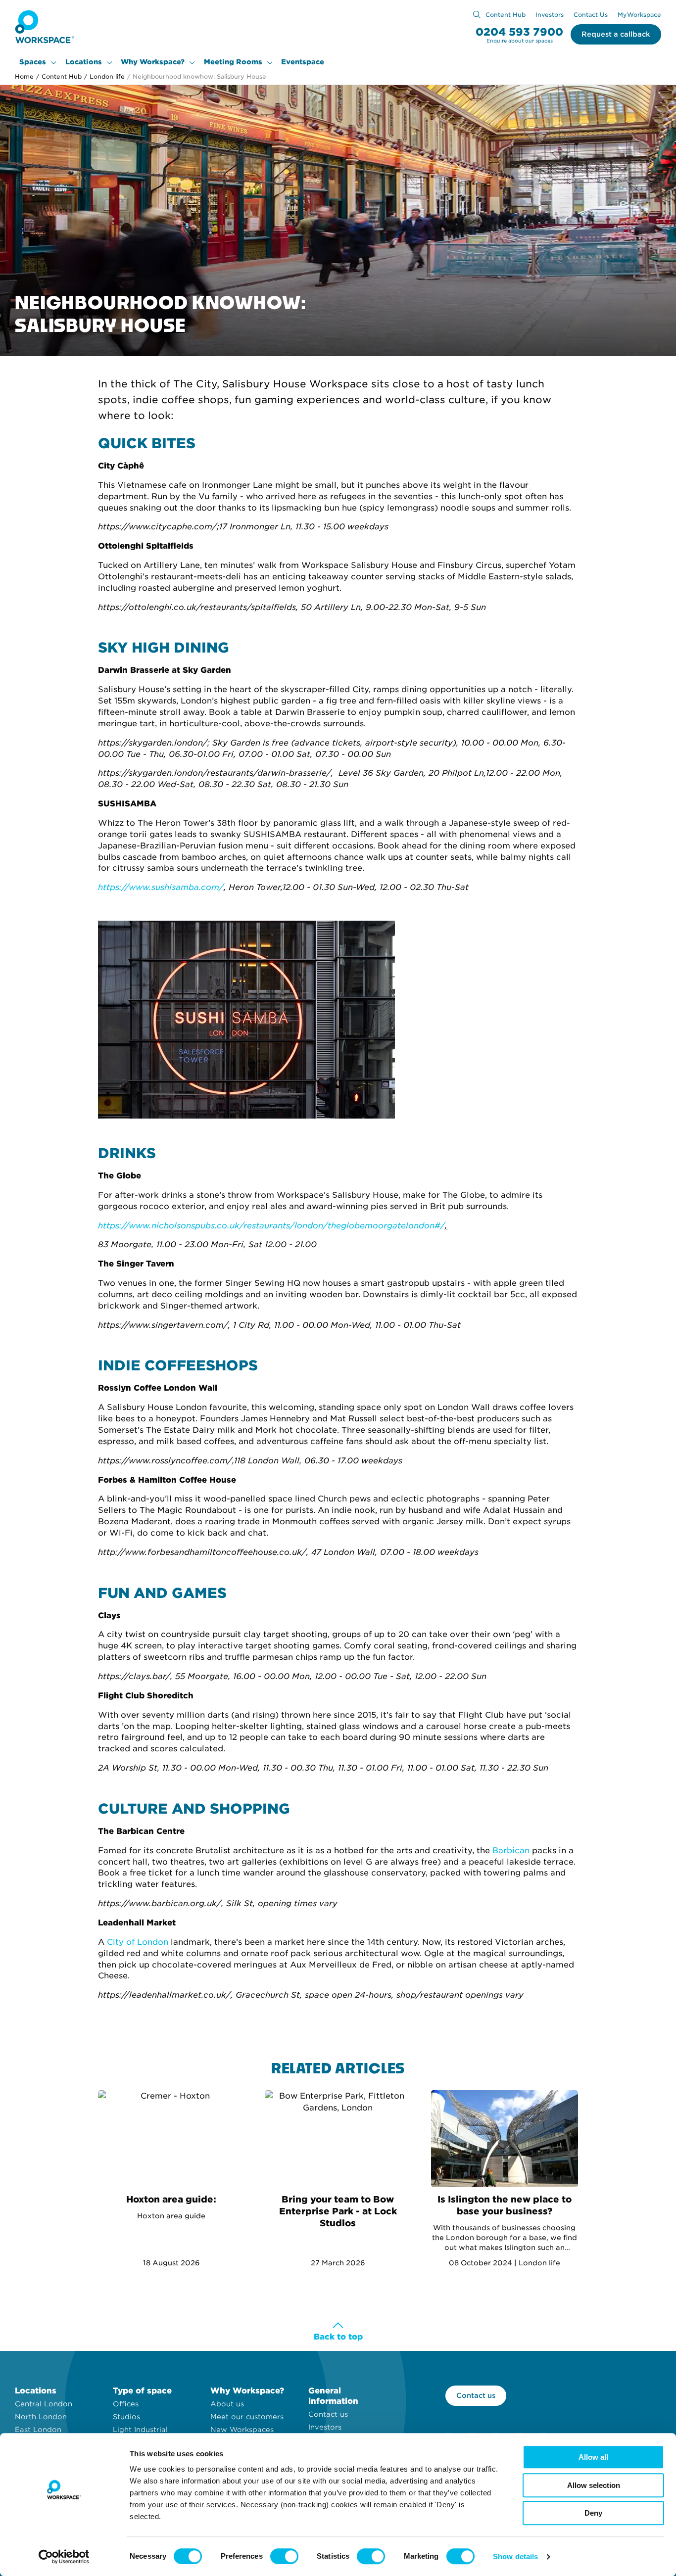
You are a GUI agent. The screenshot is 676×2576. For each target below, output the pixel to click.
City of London (138, 1942)
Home (24, 76)
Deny (593, 2513)
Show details (515, 2556)
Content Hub (506, 15)
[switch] (284, 2556)
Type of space (142, 2391)
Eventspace (303, 62)
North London (41, 2417)
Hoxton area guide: (171, 2199)
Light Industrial (140, 2430)
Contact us (328, 2414)
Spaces (33, 62)
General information (333, 2396)
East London (38, 2430)
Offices (126, 2404)
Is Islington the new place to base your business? (505, 2205)
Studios (126, 2417)
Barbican (511, 1850)
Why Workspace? (153, 62)
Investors (550, 15)
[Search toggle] (477, 15)
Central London (44, 2404)
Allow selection (594, 2485)
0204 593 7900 (519, 32)
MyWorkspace (639, 15)
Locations (84, 62)
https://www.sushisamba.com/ (161, 887)
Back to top (338, 2337)
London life (104, 76)
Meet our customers (247, 2417)
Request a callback (616, 34)
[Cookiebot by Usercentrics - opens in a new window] (64, 2557)
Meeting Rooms (233, 62)
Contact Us (591, 15)
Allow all (593, 2457)
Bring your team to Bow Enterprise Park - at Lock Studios (338, 2211)
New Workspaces (242, 2430)
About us (227, 2404)
